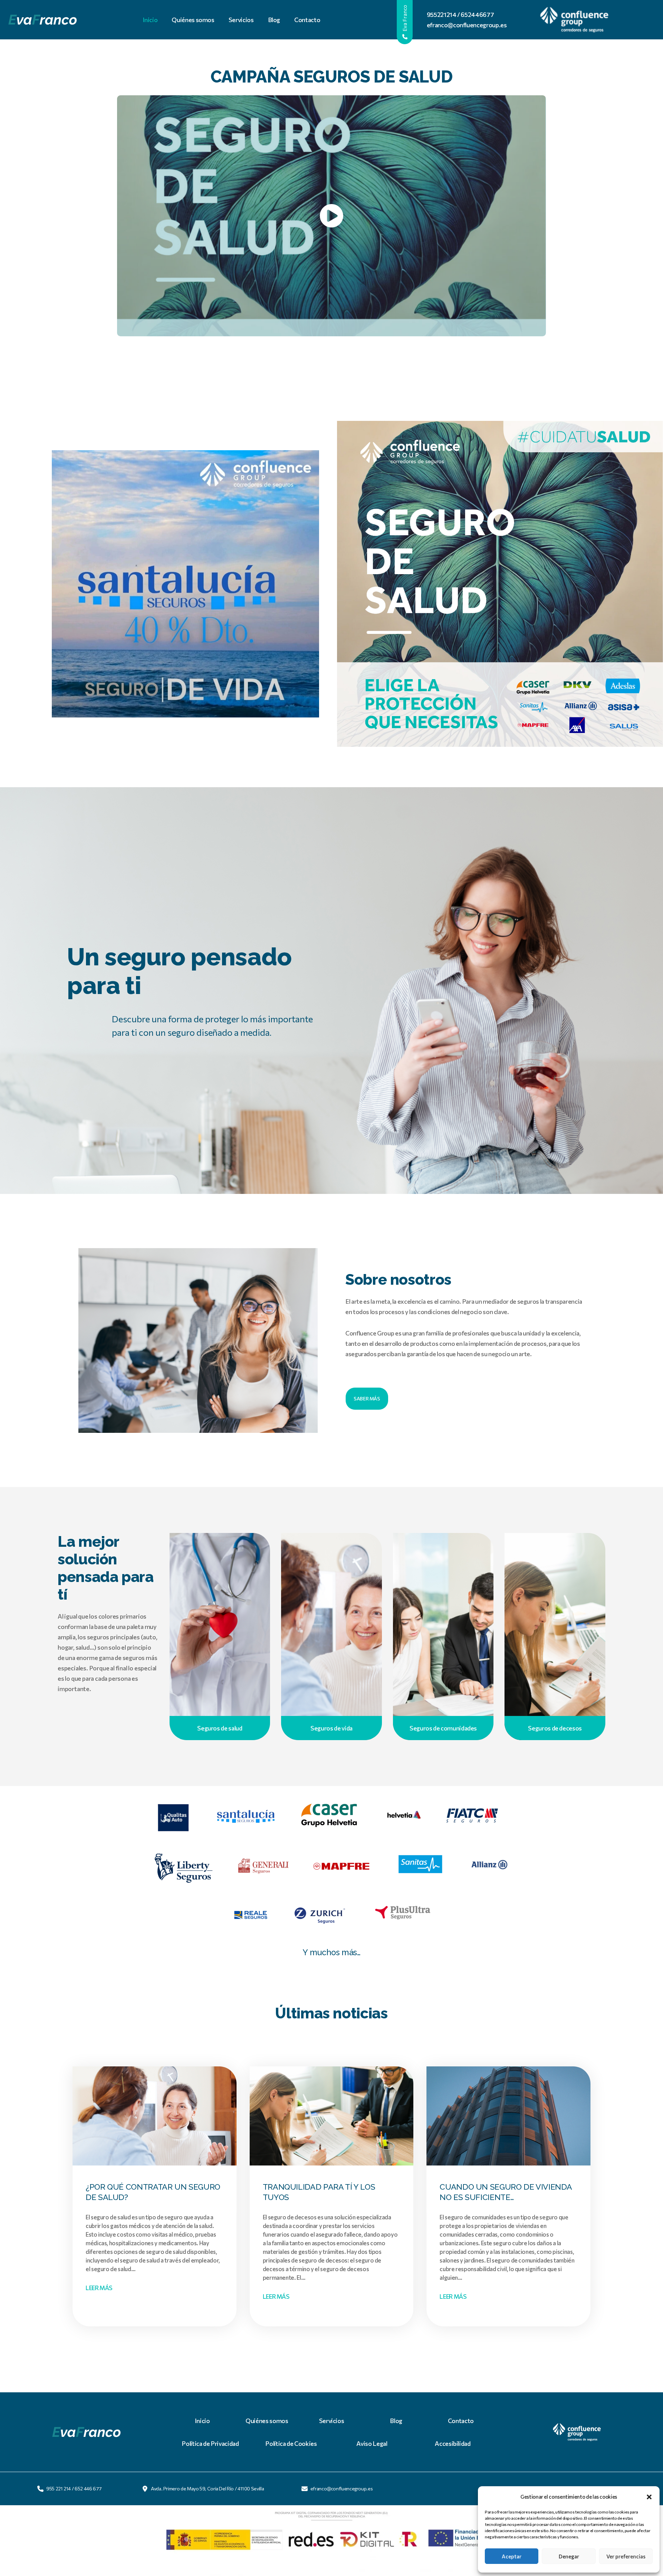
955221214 (442, 15)
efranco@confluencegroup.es (467, 25)
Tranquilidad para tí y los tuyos (319, 2192)
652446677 (477, 15)
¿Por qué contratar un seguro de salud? (153, 2192)
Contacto (307, 20)
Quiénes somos (193, 20)
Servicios (241, 20)
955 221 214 (59, 2488)
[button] (649, 2497)
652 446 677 (88, 2488)
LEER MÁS (102, 2289)
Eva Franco (405, 19)
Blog (274, 20)
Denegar (569, 2556)
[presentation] (155, 2121)
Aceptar (512, 2556)
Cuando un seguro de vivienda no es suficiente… (506, 2192)
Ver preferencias (626, 2556)
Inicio (150, 20)
